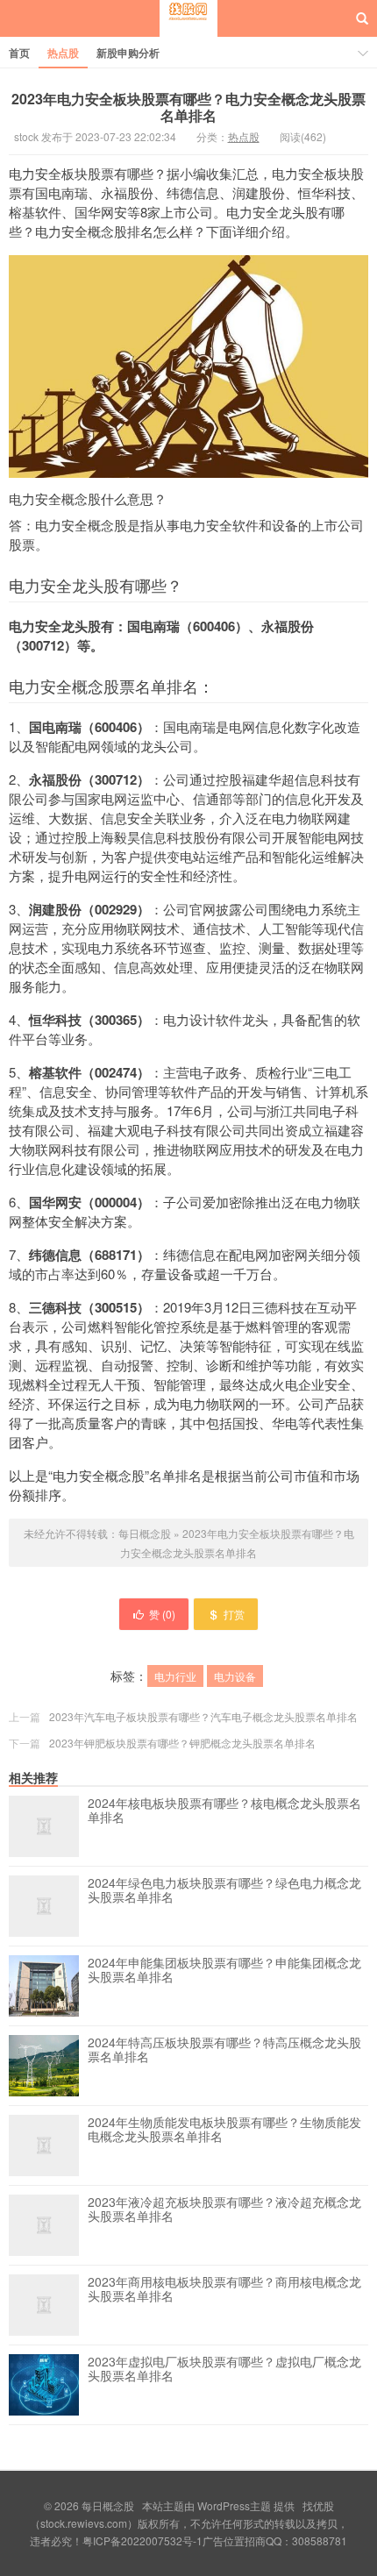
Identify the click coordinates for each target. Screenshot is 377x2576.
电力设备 (235, 1676)
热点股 (63, 53)
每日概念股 (188, 34)
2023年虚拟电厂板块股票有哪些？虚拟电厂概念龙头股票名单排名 (224, 2369)
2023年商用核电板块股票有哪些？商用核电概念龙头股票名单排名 (224, 2289)
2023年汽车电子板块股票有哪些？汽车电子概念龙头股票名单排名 (203, 1716)
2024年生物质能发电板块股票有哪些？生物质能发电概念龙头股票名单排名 (224, 2130)
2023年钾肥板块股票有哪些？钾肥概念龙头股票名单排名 (182, 1743)
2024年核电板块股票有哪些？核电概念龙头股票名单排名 (224, 1811)
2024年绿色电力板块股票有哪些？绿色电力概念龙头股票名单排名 (224, 1890)
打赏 (234, 1614)
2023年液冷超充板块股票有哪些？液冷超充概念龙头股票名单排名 (224, 2210)
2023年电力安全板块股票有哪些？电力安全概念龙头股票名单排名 (188, 107)
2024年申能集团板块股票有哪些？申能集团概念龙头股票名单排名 (224, 1970)
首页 (19, 53)
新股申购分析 (128, 53)
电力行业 (175, 1676)
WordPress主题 (234, 2505)
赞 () (162, 1614)
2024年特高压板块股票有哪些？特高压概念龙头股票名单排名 (224, 2050)
